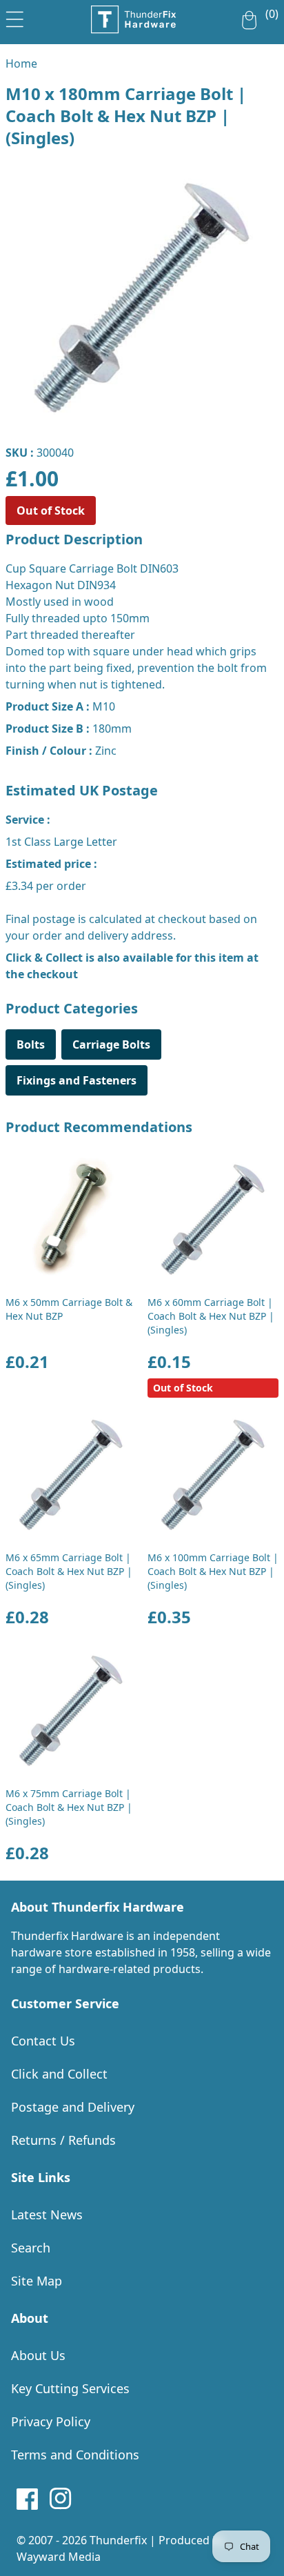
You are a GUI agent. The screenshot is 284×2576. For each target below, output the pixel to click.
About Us (38, 2355)
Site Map (37, 2281)
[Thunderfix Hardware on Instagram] (61, 2499)
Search (31, 2248)
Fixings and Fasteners (77, 1080)
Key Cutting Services (70, 2388)
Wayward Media (59, 2557)
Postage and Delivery (73, 2107)
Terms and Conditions (75, 2455)
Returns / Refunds (63, 2140)
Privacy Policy (51, 2421)
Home (21, 63)
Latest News (47, 2215)
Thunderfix (118, 2540)
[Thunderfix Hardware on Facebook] (28, 2499)
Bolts (31, 1044)
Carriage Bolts (111, 1044)
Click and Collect (59, 2074)
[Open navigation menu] (15, 17)
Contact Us (43, 2041)
